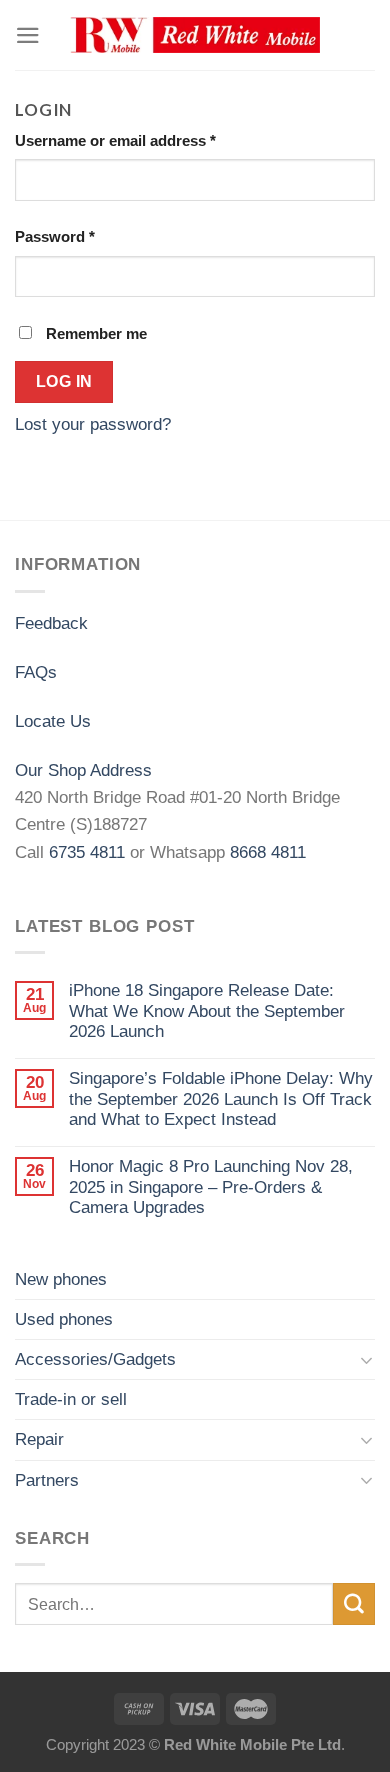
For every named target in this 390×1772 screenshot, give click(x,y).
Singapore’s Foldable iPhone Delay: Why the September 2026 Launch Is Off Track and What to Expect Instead (221, 1099)
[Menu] (28, 35)
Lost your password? (93, 424)
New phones (61, 1279)
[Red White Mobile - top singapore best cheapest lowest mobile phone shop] (195, 35)
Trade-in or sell (71, 1399)
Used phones (64, 1319)
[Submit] (354, 1603)
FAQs (36, 672)
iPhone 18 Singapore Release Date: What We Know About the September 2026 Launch (207, 1011)
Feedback (51, 623)
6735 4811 (87, 852)
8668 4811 (268, 852)
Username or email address (115, 140)
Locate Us (53, 721)
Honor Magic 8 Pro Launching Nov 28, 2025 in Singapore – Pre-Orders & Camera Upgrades (211, 1187)
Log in (64, 381)
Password (55, 236)
